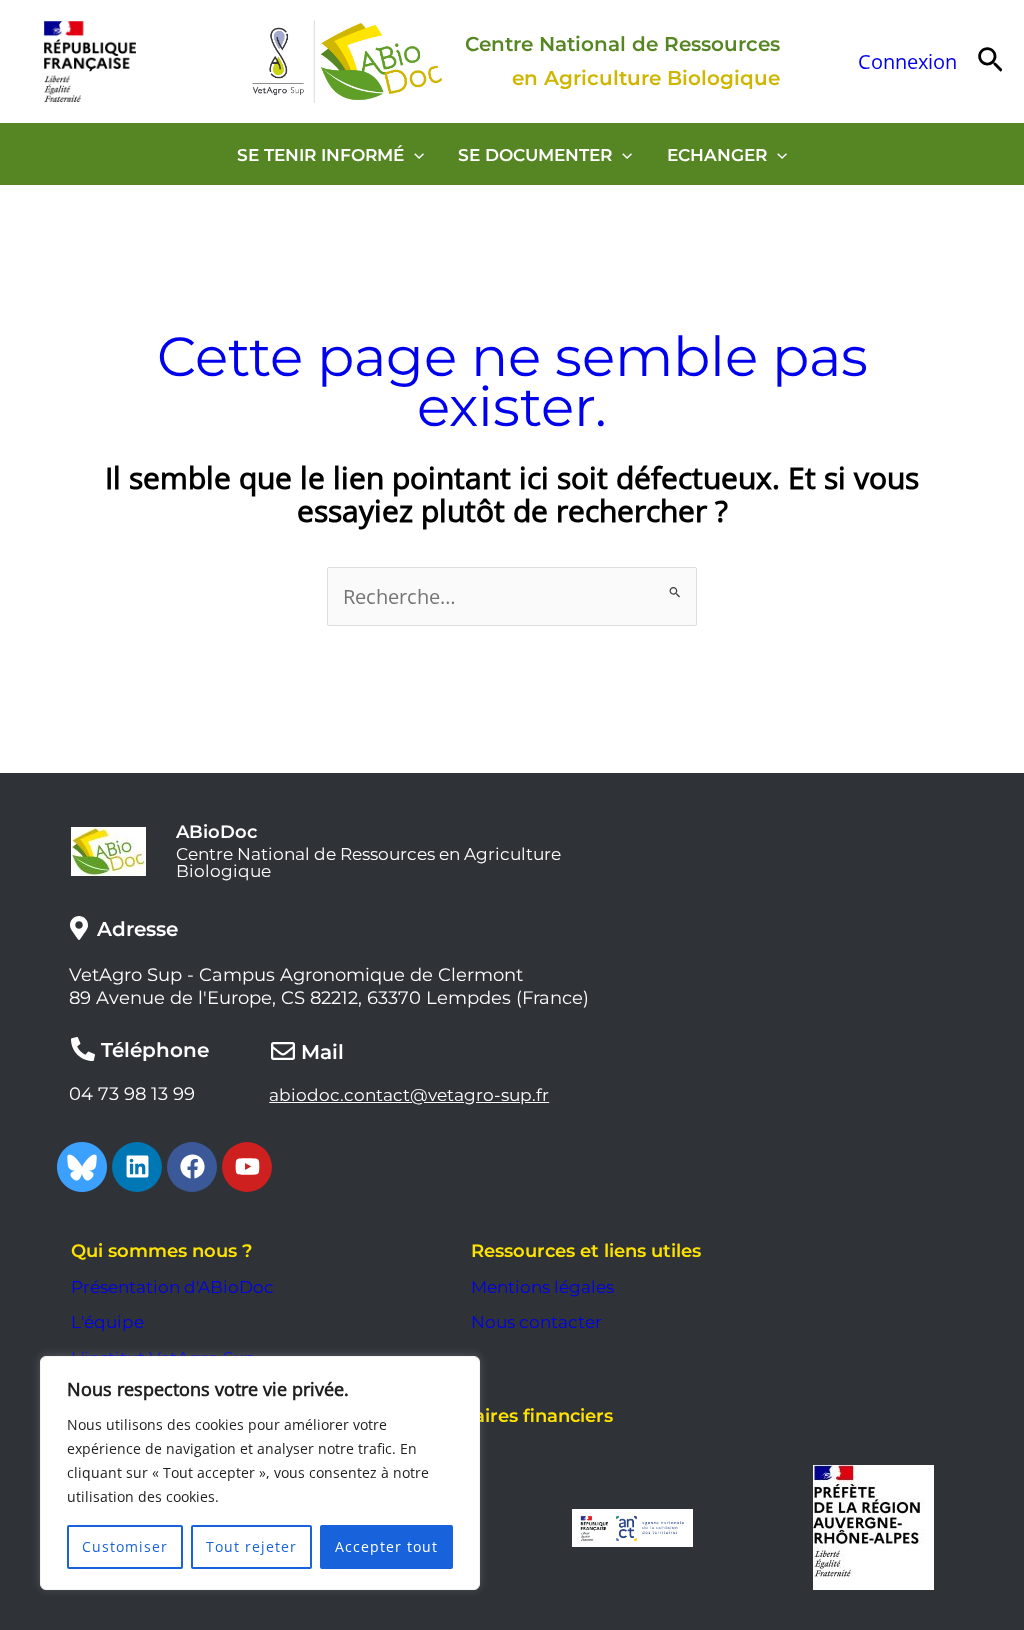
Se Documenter (535, 155)
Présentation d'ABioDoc (172, 1287)
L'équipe (107, 1322)
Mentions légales (542, 1287)
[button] (990, 61)
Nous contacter (536, 1322)
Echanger (717, 155)
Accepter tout (386, 1546)
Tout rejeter (251, 1546)
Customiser (125, 1546)
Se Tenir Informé (320, 155)
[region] (260, 1473)
